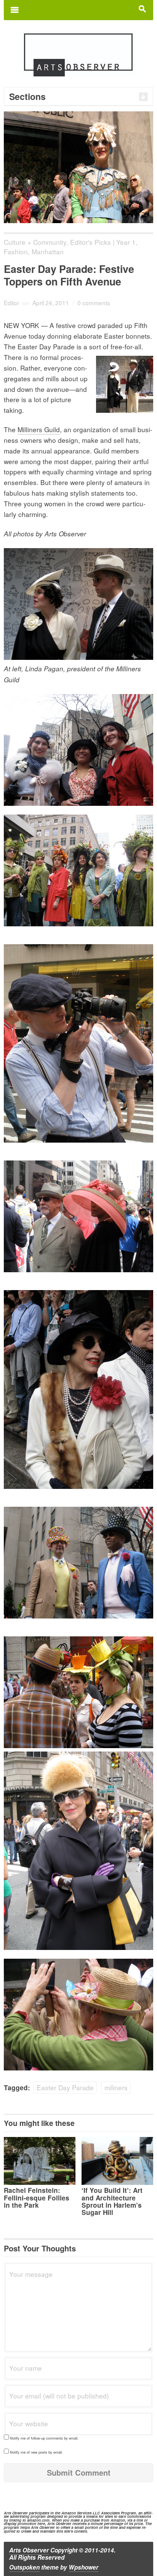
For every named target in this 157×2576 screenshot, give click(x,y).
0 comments (94, 303)
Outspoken (24, 2567)
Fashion (16, 251)
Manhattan (48, 251)
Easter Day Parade (65, 2087)
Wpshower (83, 2567)
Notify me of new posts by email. (36, 2452)
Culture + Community (35, 242)
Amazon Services (76, 2513)
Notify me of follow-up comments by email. (44, 2438)
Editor (11, 303)
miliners (116, 2087)
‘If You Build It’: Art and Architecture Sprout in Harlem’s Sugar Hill (112, 2201)
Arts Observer (29, 2550)
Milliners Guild (39, 429)
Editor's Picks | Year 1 (103, 242)
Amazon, (118, 2520)
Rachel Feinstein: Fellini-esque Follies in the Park (37, 2197)
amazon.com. (39, 2520)
